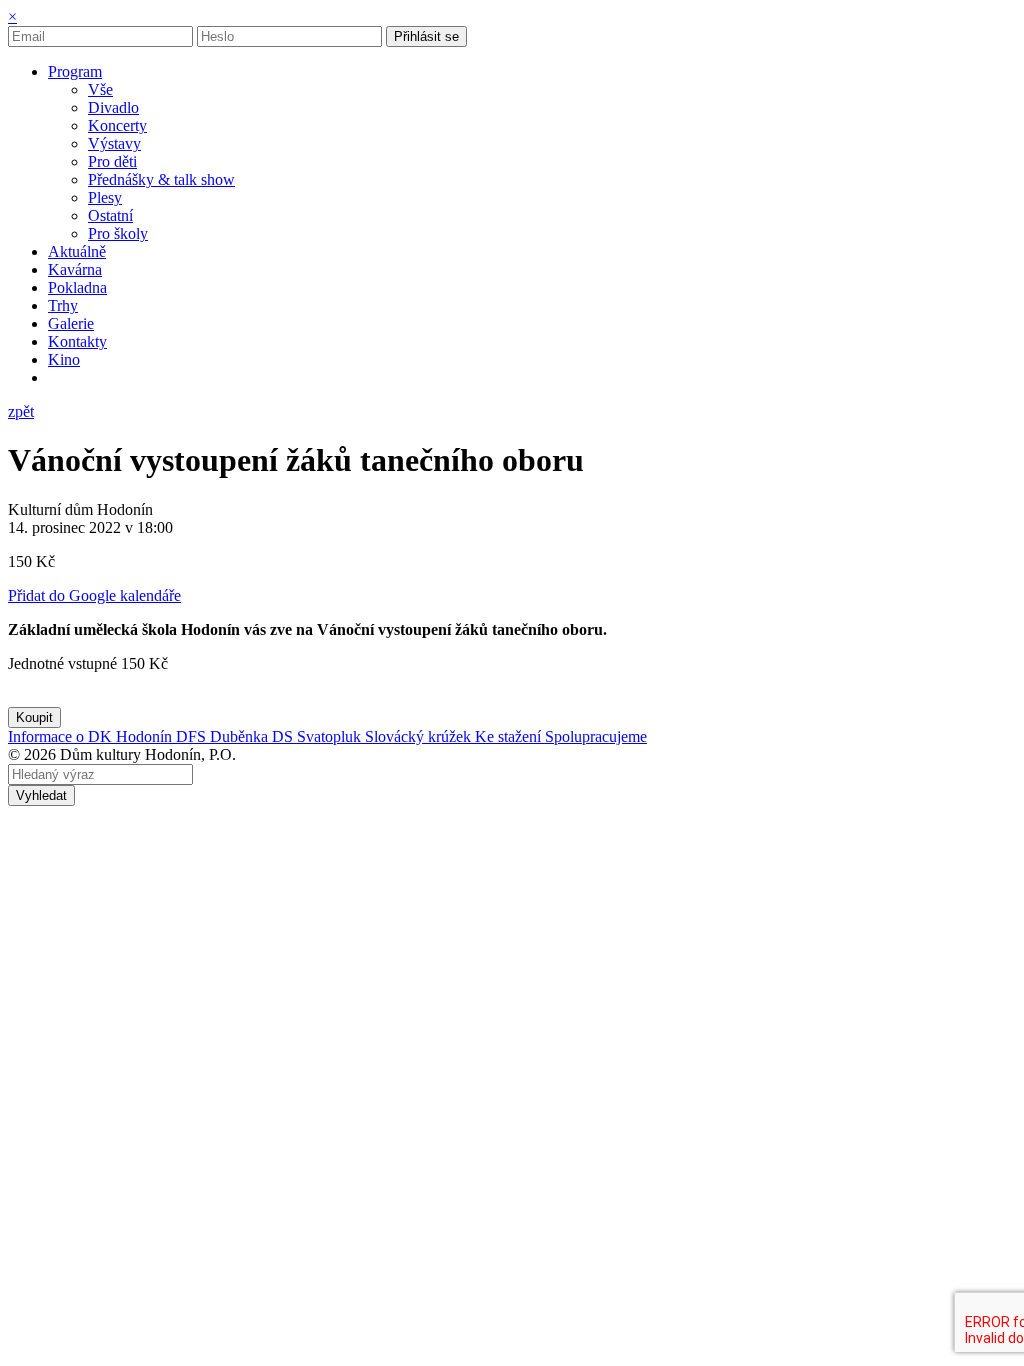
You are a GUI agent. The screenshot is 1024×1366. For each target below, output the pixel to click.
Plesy (105, 197)
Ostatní (110, 215)
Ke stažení (510, 736)
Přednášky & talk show (161, 179)
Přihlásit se (426, 36)
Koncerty (117, 125)
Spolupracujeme (596, 736)
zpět (21, 411)
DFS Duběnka (224, 736)
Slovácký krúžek (420, 736)
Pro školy (118, 233)
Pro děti (112, 161)
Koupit (34, 717)
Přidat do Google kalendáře (94, 595)
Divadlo (113, 107)
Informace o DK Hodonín (92, 736)
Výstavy (114, 143)
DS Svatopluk (318, 736)
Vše (100, 89)
